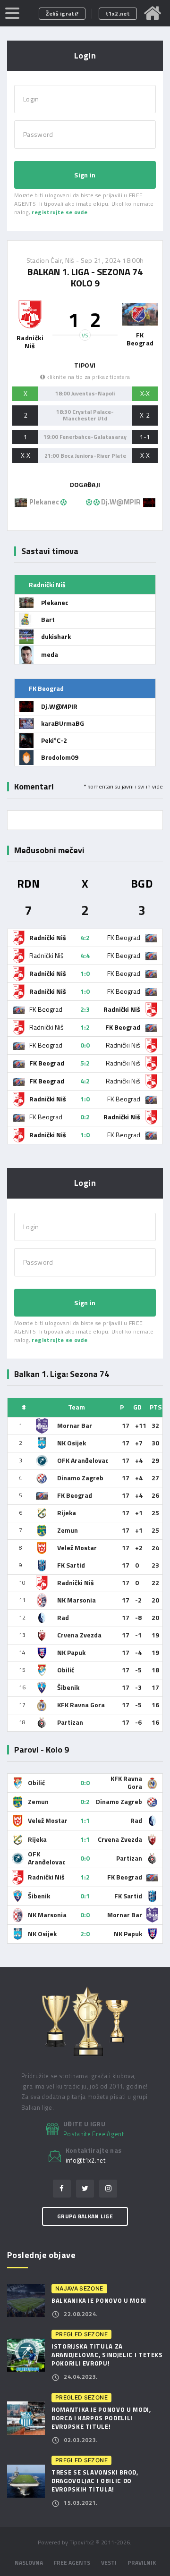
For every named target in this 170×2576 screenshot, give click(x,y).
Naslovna (29, 2563)
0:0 (85, 1045)
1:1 (85, 1820)
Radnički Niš (76, 1582)
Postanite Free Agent (93, 2134)
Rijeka (67, 1513)
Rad (63, 1617)
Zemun (68, 1530)
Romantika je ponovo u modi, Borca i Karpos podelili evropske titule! (101, 2418)
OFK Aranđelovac (83, 1460)
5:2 (85, 1063)
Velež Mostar (77, 1548)
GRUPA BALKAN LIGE (85, 2216)
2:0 (85, 1934)
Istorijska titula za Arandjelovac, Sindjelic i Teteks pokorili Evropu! (107, 2355)
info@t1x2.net (86, 2161)
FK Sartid (71, 1565)
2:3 (85, 1009)
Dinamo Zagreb (80, 1478)
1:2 (85, 1027)
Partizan (70, 1722)
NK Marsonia (76, 1600)
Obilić (66, 1670)
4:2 (85, 937)
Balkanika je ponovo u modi (99, 2300)
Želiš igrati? (62, 13)
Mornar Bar (75, 1425)
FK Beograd (75, 1495)
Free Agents (72, 2563)
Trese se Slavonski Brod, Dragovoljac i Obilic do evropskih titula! (95, 2481)
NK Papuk (71, 1652)
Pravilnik (142, 2563)
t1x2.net (118, 13)
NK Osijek (72, 1443)
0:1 (85, 1896)
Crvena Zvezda (79, 1635)
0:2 (85, 1117)
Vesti (109, 2563)
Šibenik (68, 1687)
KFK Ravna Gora (81, 1705)
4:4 (85, 955)
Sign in (85, 175)
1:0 (85, 973)
